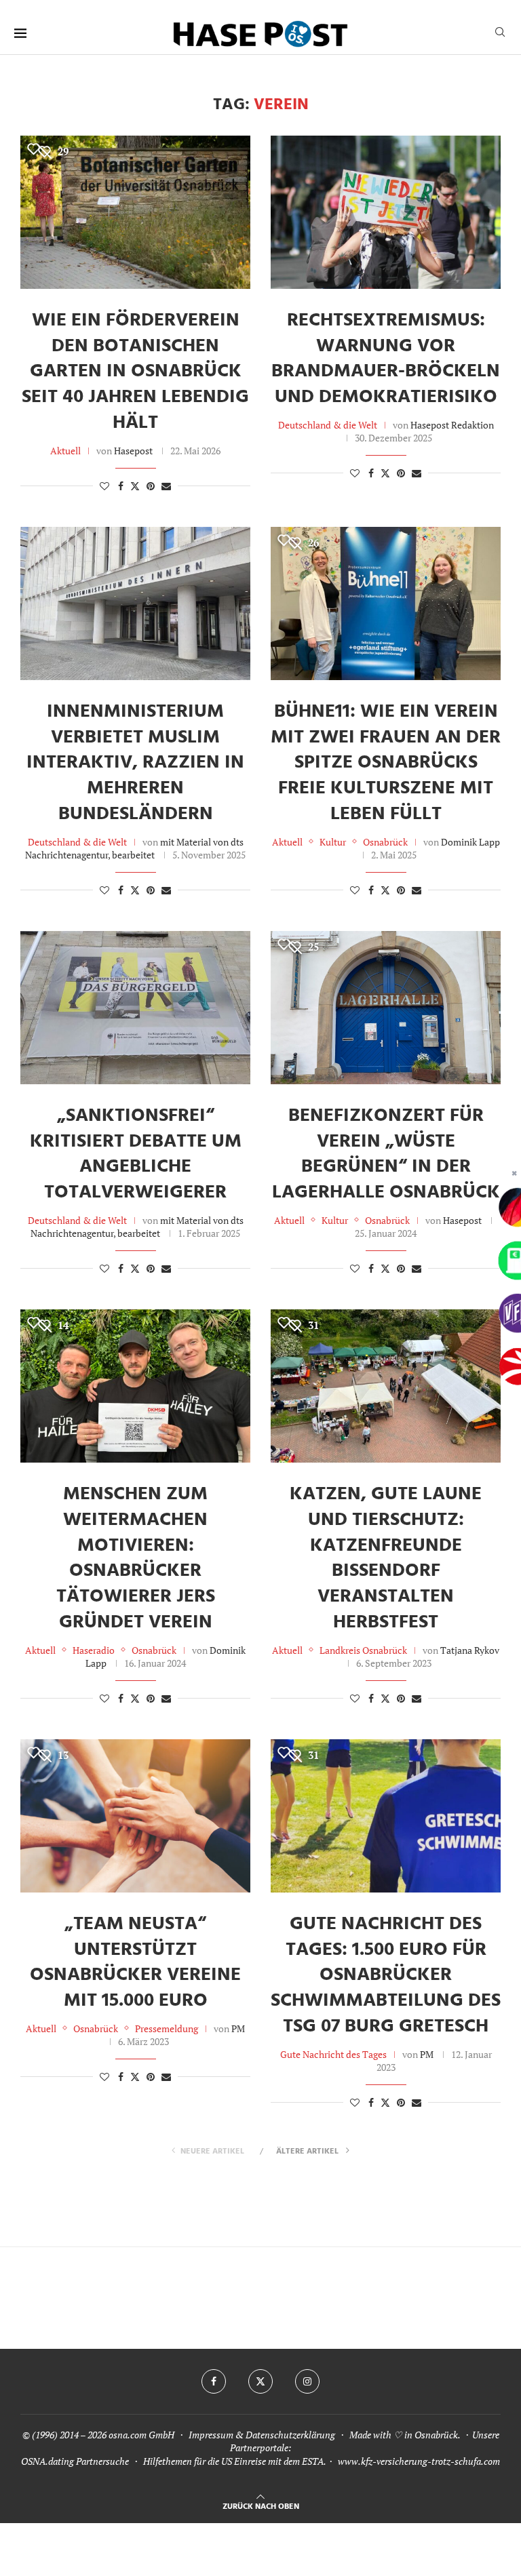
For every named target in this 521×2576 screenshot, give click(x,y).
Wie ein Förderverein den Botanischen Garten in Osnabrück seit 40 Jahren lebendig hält (135, 372)
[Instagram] (307, 2381)
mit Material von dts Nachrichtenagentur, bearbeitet (134, 848)
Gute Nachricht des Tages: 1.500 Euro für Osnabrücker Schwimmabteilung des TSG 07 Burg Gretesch (386, 1975)
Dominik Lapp (470, 842)
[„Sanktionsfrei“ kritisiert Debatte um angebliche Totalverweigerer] (135, 1008)
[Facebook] (214, 2381)
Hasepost (133, 451)
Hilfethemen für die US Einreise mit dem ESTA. (234, 2461)
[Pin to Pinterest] (151, 486)
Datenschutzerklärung (290, 2435)
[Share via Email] (166, 486)
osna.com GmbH (141, 2435)
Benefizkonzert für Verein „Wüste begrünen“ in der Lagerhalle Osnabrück (386, 1154)
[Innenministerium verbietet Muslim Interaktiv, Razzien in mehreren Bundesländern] (135, 603)
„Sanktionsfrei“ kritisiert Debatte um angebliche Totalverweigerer (136, 1154)
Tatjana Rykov (470, 1650)
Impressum (211, 2435)
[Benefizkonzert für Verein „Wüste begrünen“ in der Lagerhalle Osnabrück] (386, 1008)
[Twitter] (260, 2381)
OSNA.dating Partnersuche (75, 2461)
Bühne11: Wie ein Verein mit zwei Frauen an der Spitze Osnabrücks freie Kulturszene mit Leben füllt (386, 763)
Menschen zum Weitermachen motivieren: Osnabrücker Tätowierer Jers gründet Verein (136, 1558)
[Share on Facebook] (121, 486)
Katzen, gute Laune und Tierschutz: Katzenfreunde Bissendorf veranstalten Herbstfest (386, 1558)
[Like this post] (104, 486)
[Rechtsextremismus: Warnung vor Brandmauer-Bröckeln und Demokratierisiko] (386, 212)
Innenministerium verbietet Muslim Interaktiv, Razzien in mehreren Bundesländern (135, 763)
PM (238, 2028)
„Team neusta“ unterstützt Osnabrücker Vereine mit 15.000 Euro (135, 1962)
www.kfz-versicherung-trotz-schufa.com (419, 2461)
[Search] (500, 34)
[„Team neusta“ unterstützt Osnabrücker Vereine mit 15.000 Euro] (135, 1816)
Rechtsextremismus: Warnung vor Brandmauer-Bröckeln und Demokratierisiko (386, 359)
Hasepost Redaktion (452, 425)
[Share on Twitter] (135, 486)
